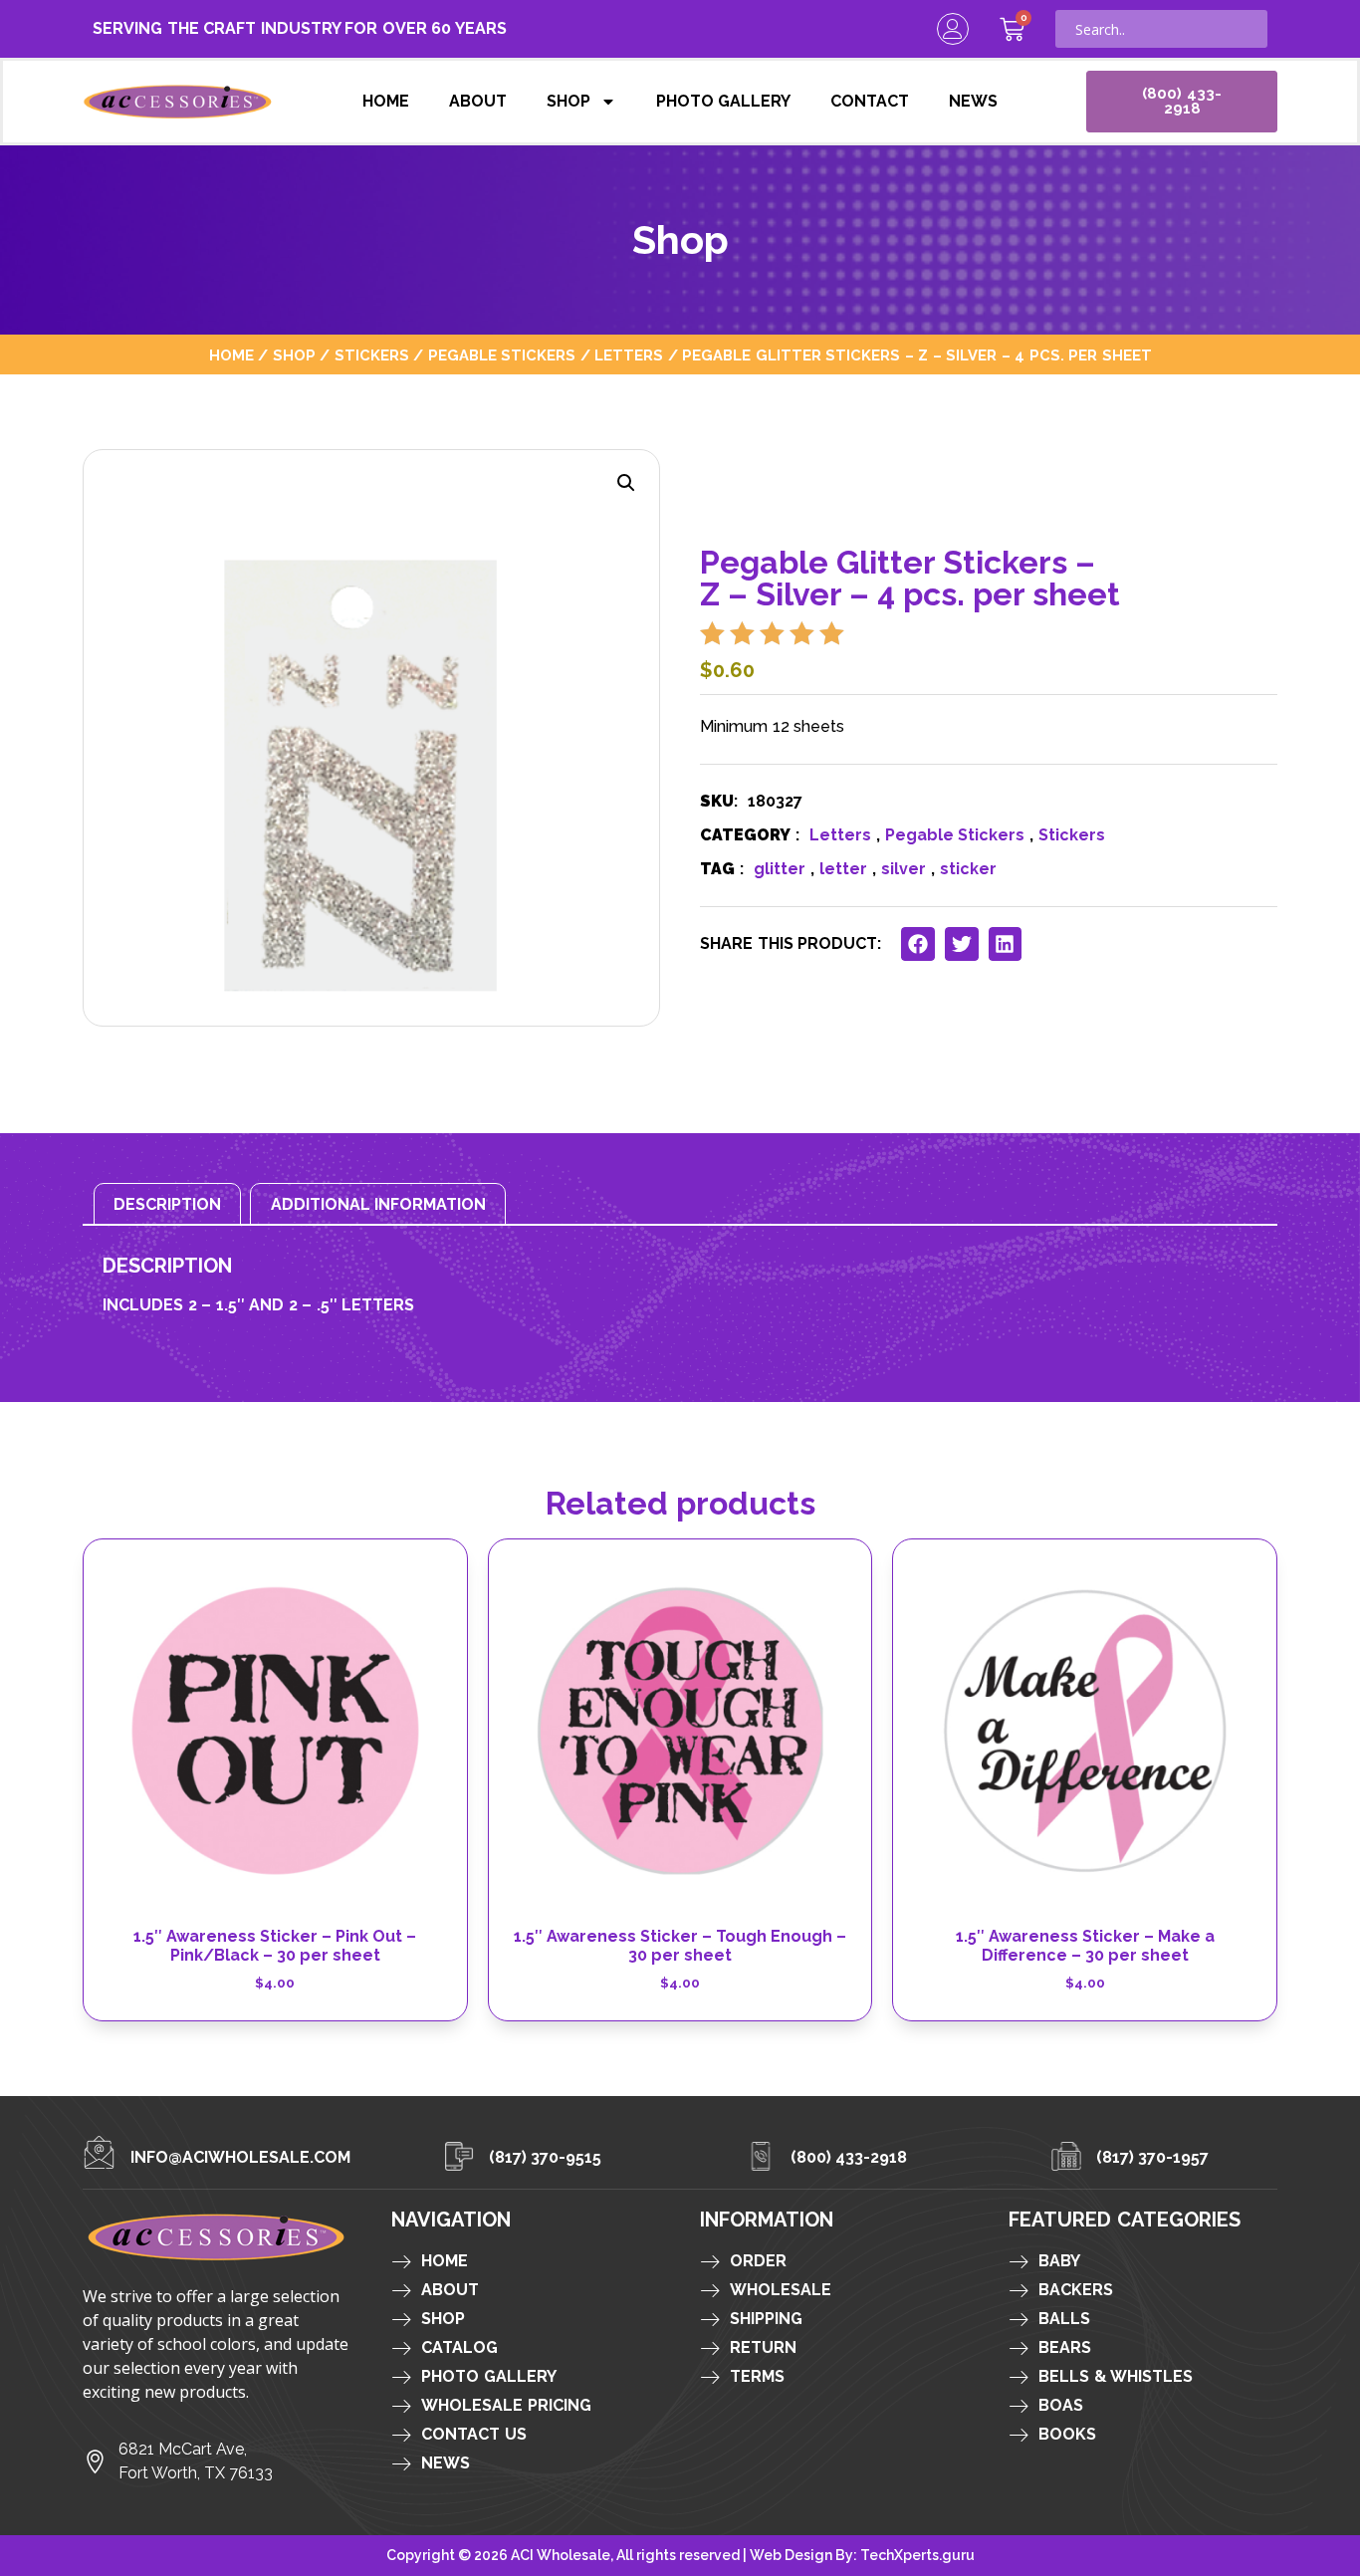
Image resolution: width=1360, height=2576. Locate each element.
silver (904, 869)
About (478, 101)
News (973, 101)
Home (386, 101)
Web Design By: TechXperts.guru (862, 2555)
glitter (780, 869)
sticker (968, 869)
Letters (629, 355)
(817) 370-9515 (546, 2157)
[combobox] (1161, 29)
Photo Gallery (724, 101)
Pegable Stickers (502, 355)
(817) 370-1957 (1153, 2157)
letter (843, 869)
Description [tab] (167, 1204)
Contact (870, 101)
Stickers (372, 355)
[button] (626, 483)
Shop (568, 101)
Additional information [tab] (379, 1204)
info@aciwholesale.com (240, 2157)
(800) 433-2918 (849, 2157)
